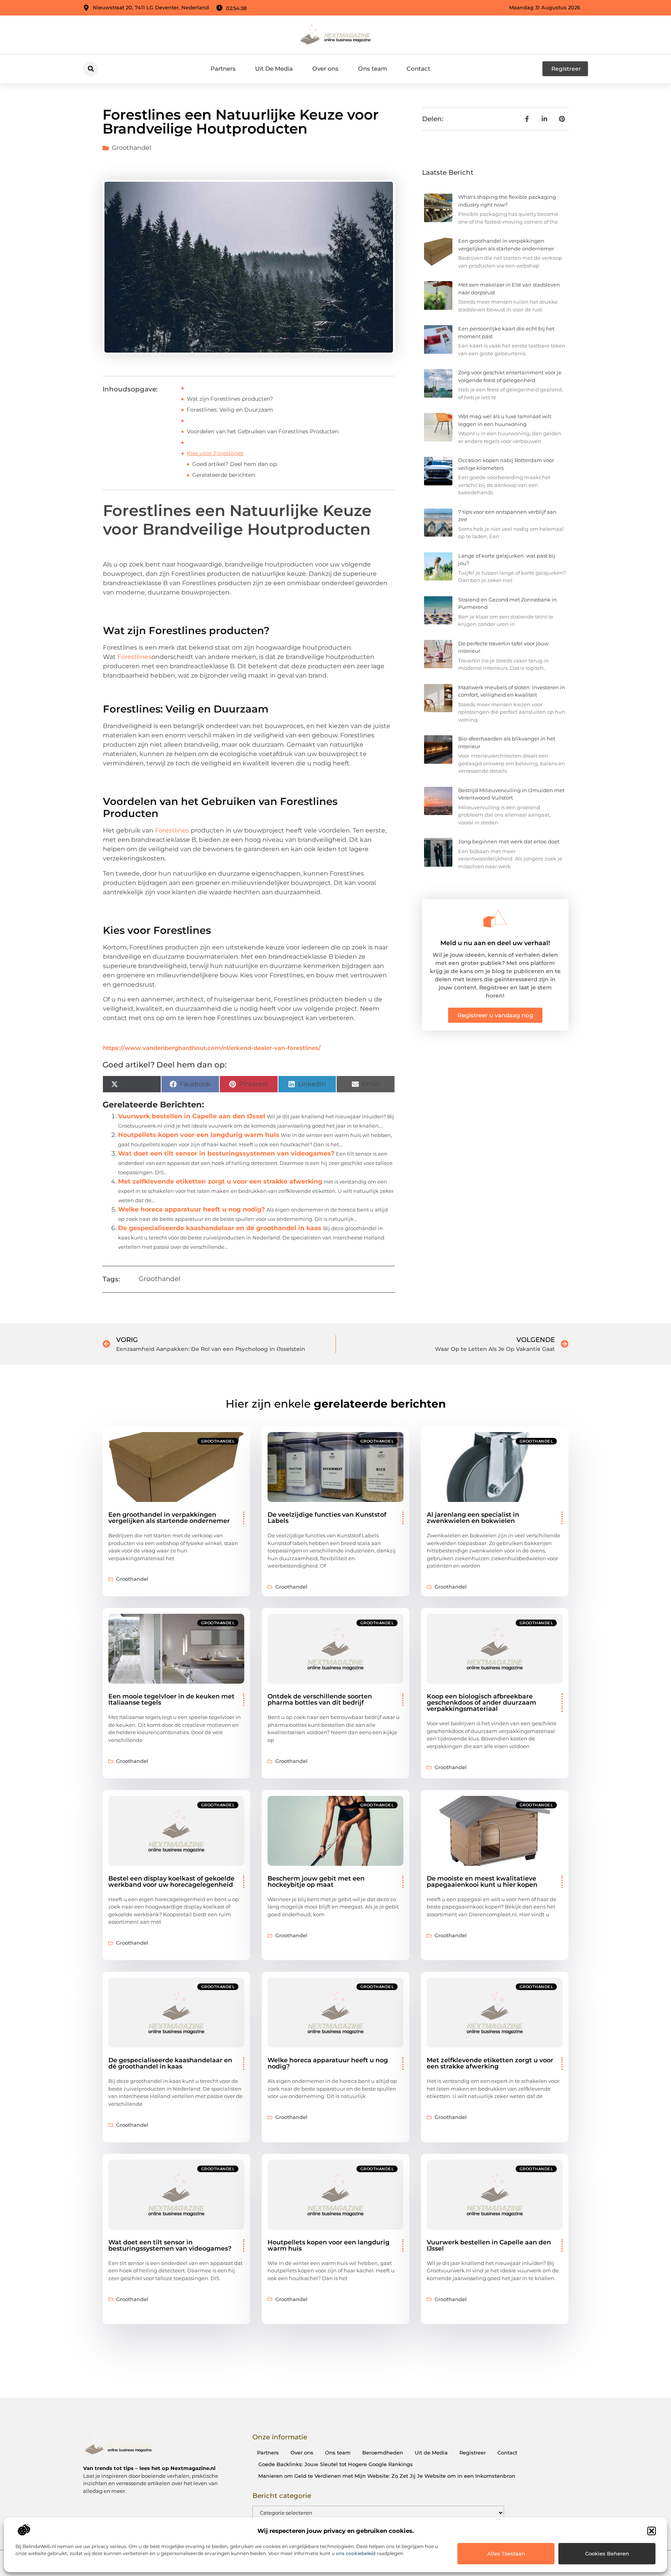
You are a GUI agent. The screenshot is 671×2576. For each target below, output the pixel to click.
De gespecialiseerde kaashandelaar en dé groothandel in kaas (220, 1228)
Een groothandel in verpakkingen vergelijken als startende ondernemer (169, 1518)
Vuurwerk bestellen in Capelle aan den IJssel (192, 1116)
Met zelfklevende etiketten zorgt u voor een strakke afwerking (220, 1181)
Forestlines (134, 657)
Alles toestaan (506, 2553)
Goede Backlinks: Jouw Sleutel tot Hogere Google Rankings (335, 2464)
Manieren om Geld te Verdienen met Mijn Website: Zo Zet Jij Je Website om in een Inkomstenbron (387, 2476)
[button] (652, 2531)
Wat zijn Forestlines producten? (230, 399)
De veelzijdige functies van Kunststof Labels (327, 1518)
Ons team (373, 69)
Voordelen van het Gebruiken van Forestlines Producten (263, 431)
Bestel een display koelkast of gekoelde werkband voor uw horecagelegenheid (171, 1882)
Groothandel (131, 148)
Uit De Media (274, 69)
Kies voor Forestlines (215, 453)
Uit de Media (431, 2453)
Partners (223, 69)
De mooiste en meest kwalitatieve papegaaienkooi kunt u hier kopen (482, 1882)
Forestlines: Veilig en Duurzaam (230, 410)
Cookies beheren (607, 2553)
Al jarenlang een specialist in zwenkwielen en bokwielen (473, 1518)
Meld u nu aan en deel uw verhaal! (495, 943)
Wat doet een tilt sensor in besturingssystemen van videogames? (226, 1153)
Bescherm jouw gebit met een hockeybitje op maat (316, 1882)
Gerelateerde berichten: (224, 475)
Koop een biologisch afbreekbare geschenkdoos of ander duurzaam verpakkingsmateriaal (482, 1703)
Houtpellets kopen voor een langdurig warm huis (199, 1135)
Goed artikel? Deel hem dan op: (235, 464)
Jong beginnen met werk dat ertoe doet (509, 841)
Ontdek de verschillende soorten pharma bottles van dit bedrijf (320, 1699)
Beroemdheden (383, 2453)
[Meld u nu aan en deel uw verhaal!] (495, 919)
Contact (418, 69)
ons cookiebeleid (356, 2553)
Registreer (473, 2453)
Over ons (325, 69)
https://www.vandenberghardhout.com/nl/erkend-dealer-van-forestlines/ (212, 1048)
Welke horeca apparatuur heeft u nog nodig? (191, 1209)
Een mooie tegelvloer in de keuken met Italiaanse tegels (171, 1699)
